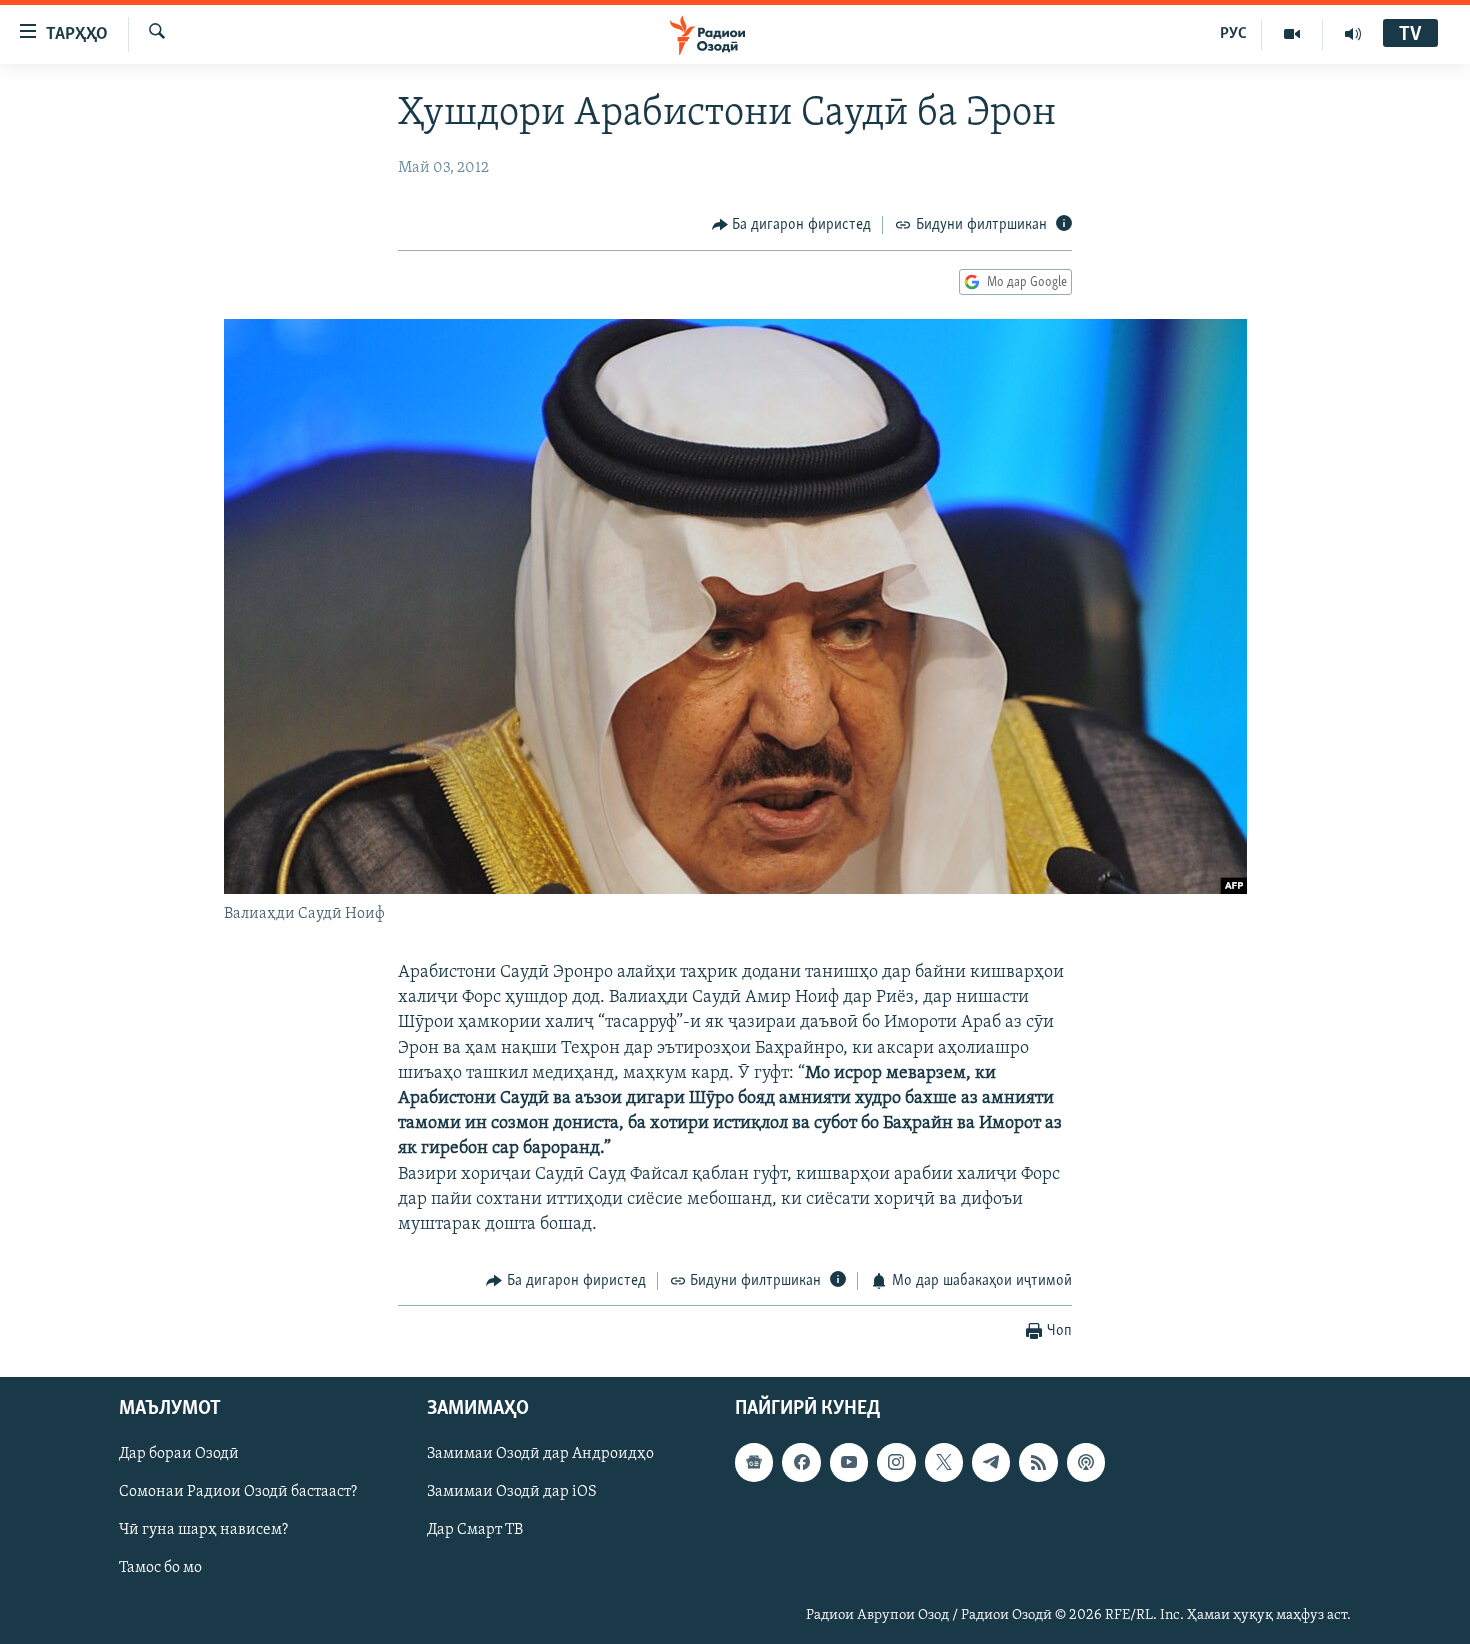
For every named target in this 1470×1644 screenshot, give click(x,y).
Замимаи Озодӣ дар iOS (512, 1492)
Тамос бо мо (160, 1568)
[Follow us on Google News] (754, 1462)
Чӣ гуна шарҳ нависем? (203, 1530)
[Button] (792, 225)
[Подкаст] (1086, 1462)
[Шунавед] (1353, 34)
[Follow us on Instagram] (896, 1462)
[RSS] (1038, 1462)
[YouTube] (1292, 34)
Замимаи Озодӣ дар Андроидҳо (540, 1454)
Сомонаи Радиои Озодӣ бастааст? (238, 1492)
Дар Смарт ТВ (475, 1530)
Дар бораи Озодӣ (179, 1454)
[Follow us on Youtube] (849, 1462)
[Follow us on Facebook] (801, 1462)
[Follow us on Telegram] (991, 1462)
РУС (1233, 34)
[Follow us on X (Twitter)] (944, 1462)
